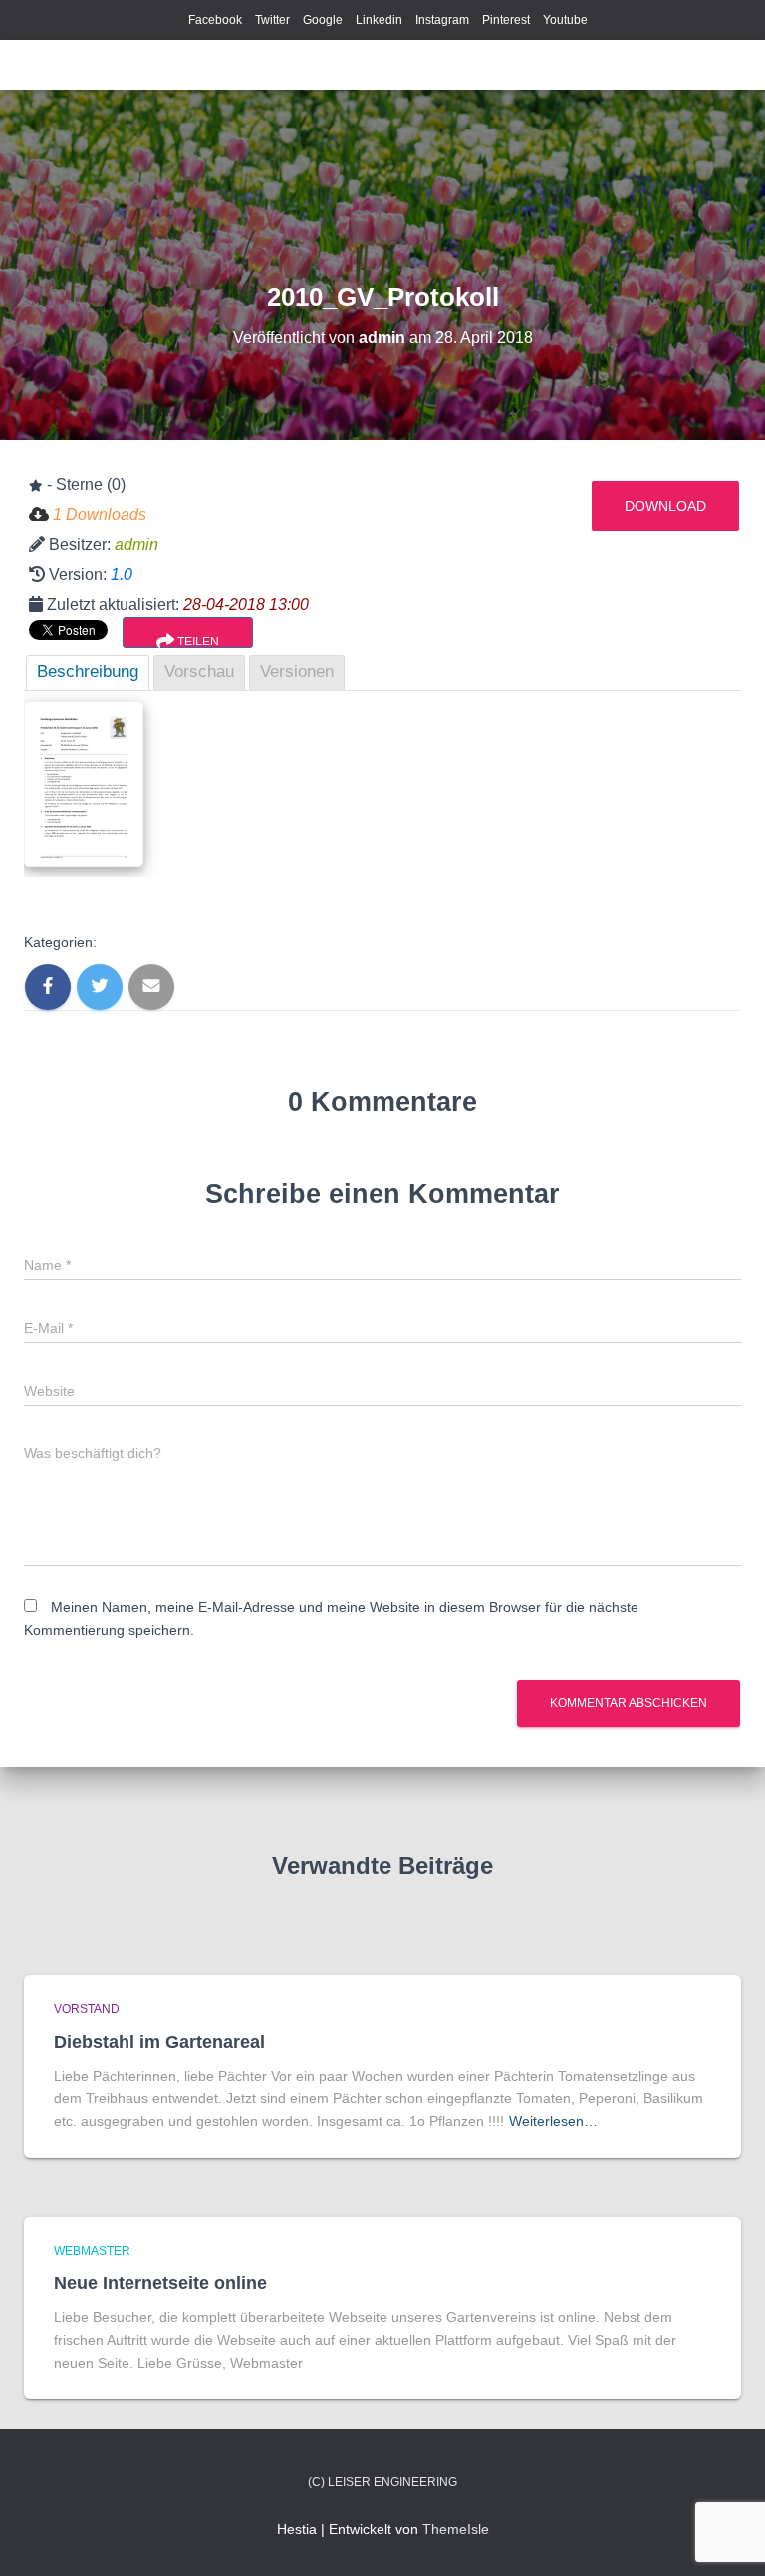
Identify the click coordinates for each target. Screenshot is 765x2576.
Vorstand (87, 2009)
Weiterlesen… (553, 2121)
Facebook (215, 20)
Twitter (272, 20)
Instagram (442, 20)
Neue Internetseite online (160, 2283)
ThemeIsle (456, 2529)
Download (665, 506)
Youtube (565, 20)
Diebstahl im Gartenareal (159, 2042)
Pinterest (506, 20)
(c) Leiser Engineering (382, 2482)
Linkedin (379, 20)
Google (323, 20)
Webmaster (92, 2251)
